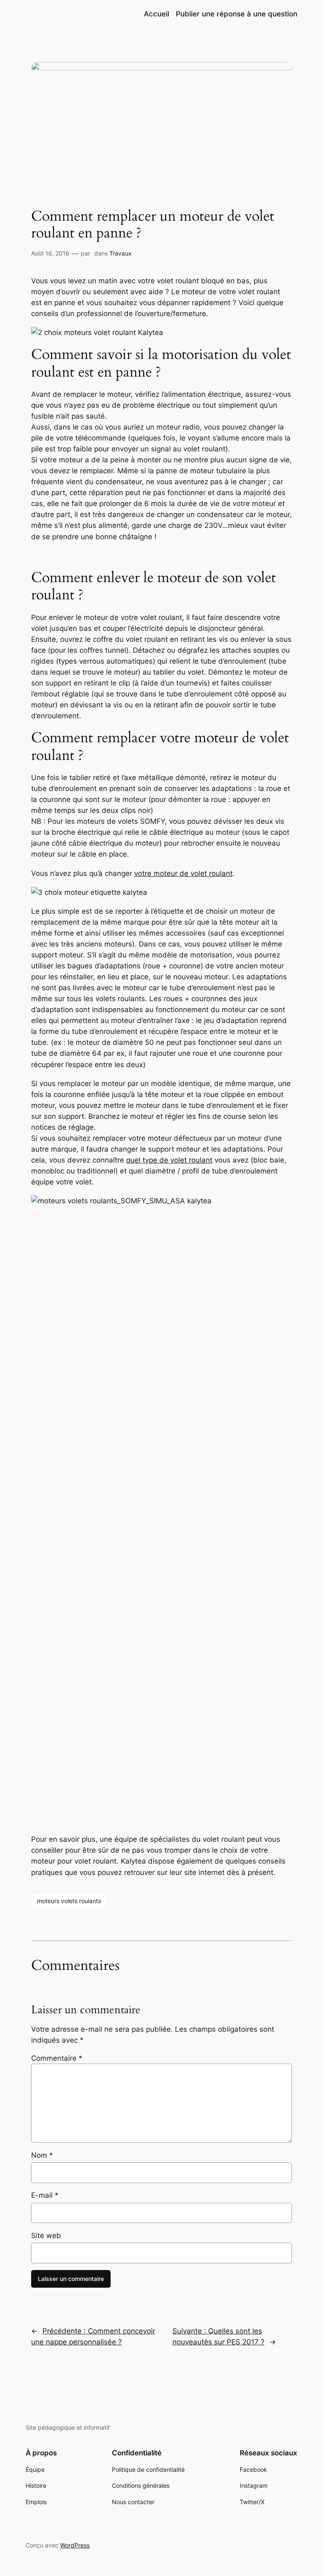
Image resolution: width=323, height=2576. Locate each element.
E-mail (45, 2195)
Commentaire (57, 2058)
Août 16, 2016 (50, 253)
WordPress (75, 2545)
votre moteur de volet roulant (183, 873)
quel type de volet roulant (169, 1160)
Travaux (120, 253)
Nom (42, 2155)
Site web (46, 2236)
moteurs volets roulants (69, 1901)
